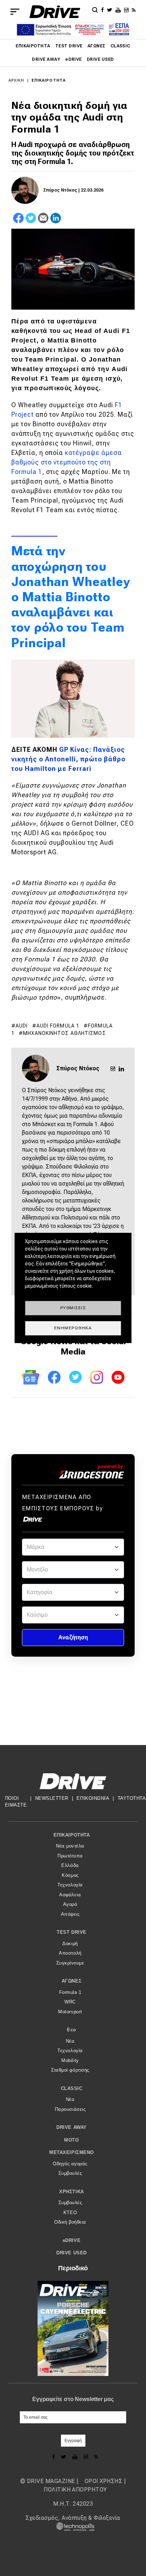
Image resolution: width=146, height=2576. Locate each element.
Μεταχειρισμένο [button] (71, 2152)
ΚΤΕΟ (70, 2212)
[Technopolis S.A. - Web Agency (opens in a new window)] (73, 2526)
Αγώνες (97, 46)
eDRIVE (74, 59)
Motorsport (70, 2012)
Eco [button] (72, 2030)
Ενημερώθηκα (73, 1328)
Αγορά (70, 1904)
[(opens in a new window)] (103, 10)
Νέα (70, 2041)
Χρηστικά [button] (71, 2192)
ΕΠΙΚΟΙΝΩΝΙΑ (93, 1798)
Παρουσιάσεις (70, 2109)
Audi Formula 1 (58, 1026)
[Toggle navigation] (15, 12)
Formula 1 (70, 1992)
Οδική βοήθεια (70, 2222)
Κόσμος (70, 1875)
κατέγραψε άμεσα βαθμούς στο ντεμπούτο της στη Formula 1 (67, 462)
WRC (70, 2002)
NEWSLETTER (52, 1798)
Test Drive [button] (71, 1932)
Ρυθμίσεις (73, 1308)
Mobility (70, 2060)
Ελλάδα (70, 1865)
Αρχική (16, 80)
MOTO (71, 2140)
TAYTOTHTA (132, 1798)
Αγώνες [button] (72, 1981)
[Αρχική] (55, 12)
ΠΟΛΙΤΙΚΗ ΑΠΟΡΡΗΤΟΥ (75, 2490)
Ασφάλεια (70, 1895)
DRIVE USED (100, 59)
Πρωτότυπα (70, 1856)
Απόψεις (70, 1914)
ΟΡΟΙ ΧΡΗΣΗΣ (103, 2481)
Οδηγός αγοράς (70, 2164)
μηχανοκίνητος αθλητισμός (64, 1033)
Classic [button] (72, 2088)
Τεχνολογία (70, 1885)
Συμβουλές (70, 2173)
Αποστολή (70, 1953)
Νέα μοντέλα (70, 1846)
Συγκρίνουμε (70, 1963)
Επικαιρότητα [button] (72, 1835)
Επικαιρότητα (33, 46)
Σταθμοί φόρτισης (70, 2070)
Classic (120, 46)
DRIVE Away (46, 59)
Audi (22, 1026)
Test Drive (69, 46)
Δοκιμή (70, 1943)
